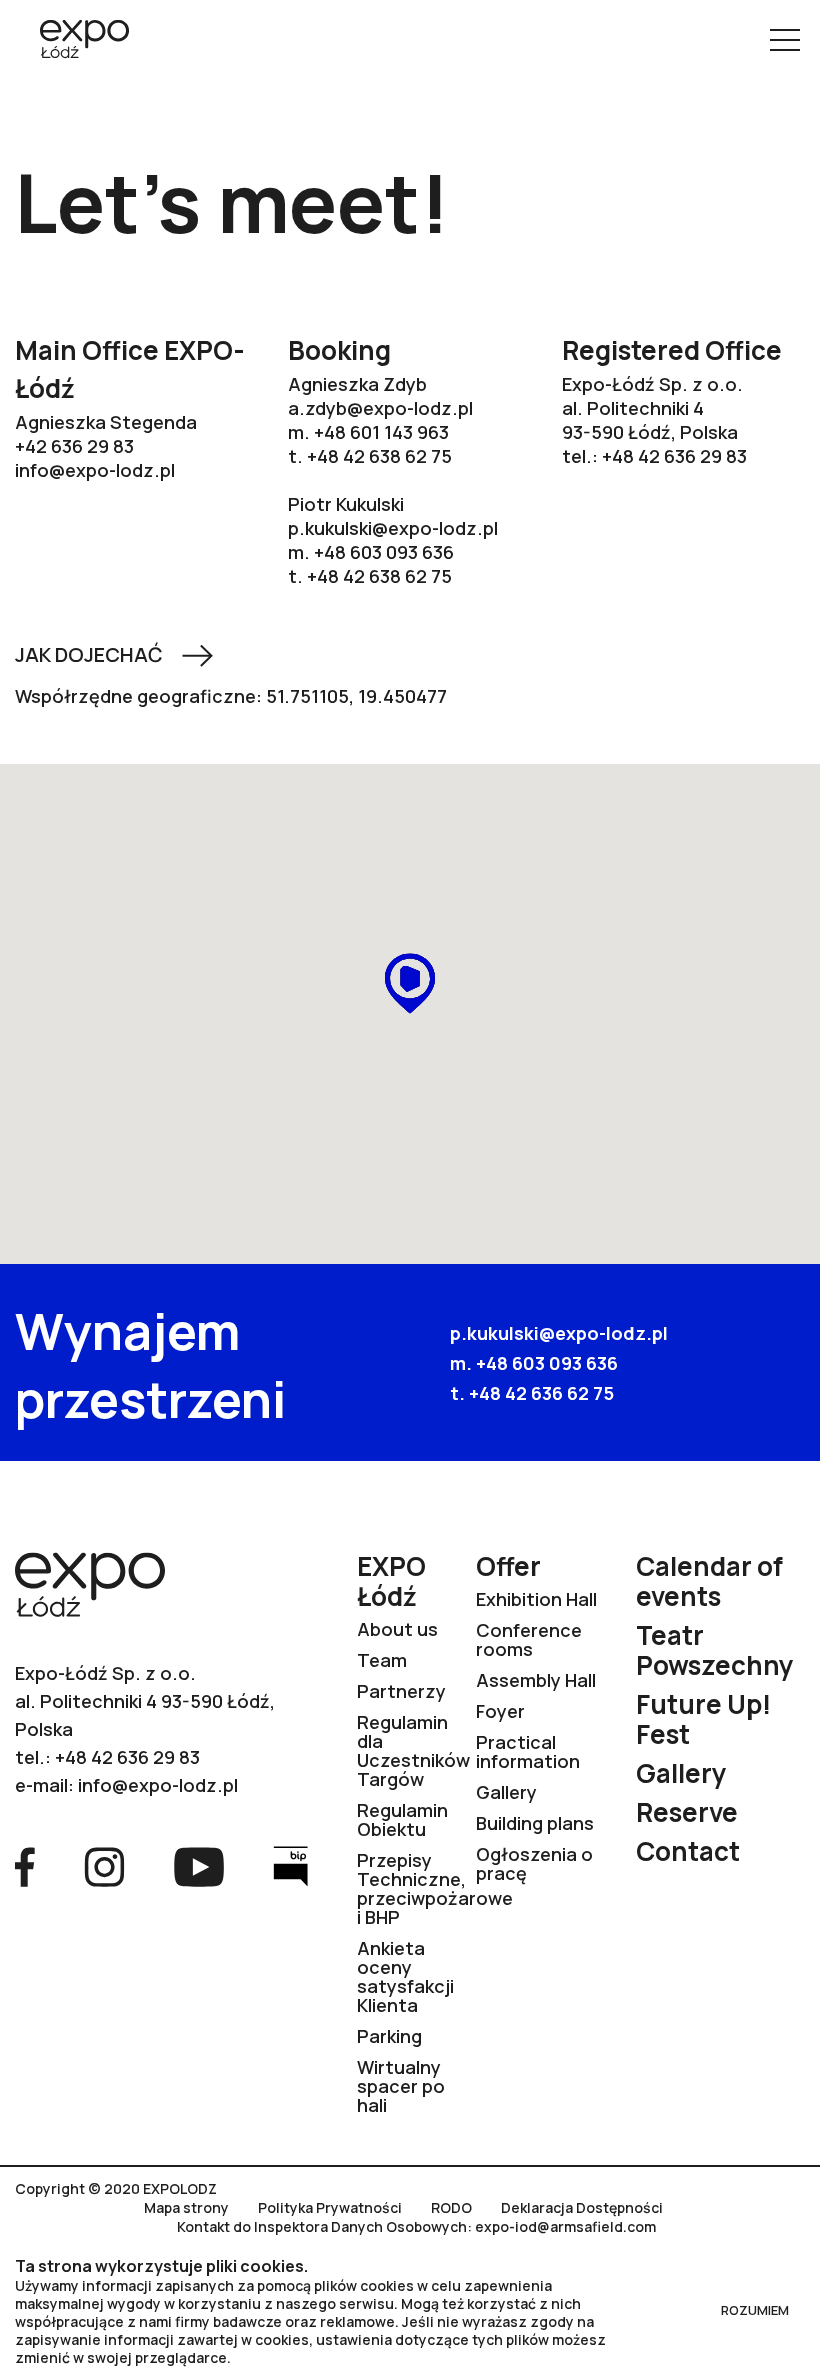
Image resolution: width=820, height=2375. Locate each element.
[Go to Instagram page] (104, 1865)
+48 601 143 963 (381, 432)
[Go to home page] (77, 41)
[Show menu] (785, 40)
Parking (389, 2036)
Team (382, 1660)
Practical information (528, 1751)
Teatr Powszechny (715, 1650)
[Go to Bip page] (290, 1865)
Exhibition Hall (536, 1599)
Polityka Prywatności (330, 2208)
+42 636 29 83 (74, 446)
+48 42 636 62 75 (541, 1393)
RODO (451, 2208)
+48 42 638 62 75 (379, 456)
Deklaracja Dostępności (582, 2208)
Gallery (506, 1792)
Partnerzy (401, 1691)
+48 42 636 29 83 (674, 456)
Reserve (687, 1812)
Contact (688, 1851)
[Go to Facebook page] (25, 1865)
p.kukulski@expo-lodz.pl (393, 528)
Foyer (500, 1711)
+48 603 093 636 (384, 552)
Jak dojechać (89, 654)
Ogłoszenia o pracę (534, 1863)
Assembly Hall (536, 1680)
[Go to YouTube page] (199, 1865)
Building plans (535, 1823)
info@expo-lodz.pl (95, 470)
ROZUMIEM (755, 2310)
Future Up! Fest (703, 1719)
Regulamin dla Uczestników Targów (413, 1750)
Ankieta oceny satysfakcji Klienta (405, 1976)
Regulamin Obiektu (402, 1819)
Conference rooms (529, 1639)
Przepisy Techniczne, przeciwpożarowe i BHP (435, 1888)
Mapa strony (186, 2208)
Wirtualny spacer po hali (401, 2086)
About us (397, 1629)
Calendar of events (709, 1581)
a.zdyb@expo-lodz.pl (380, 408)
